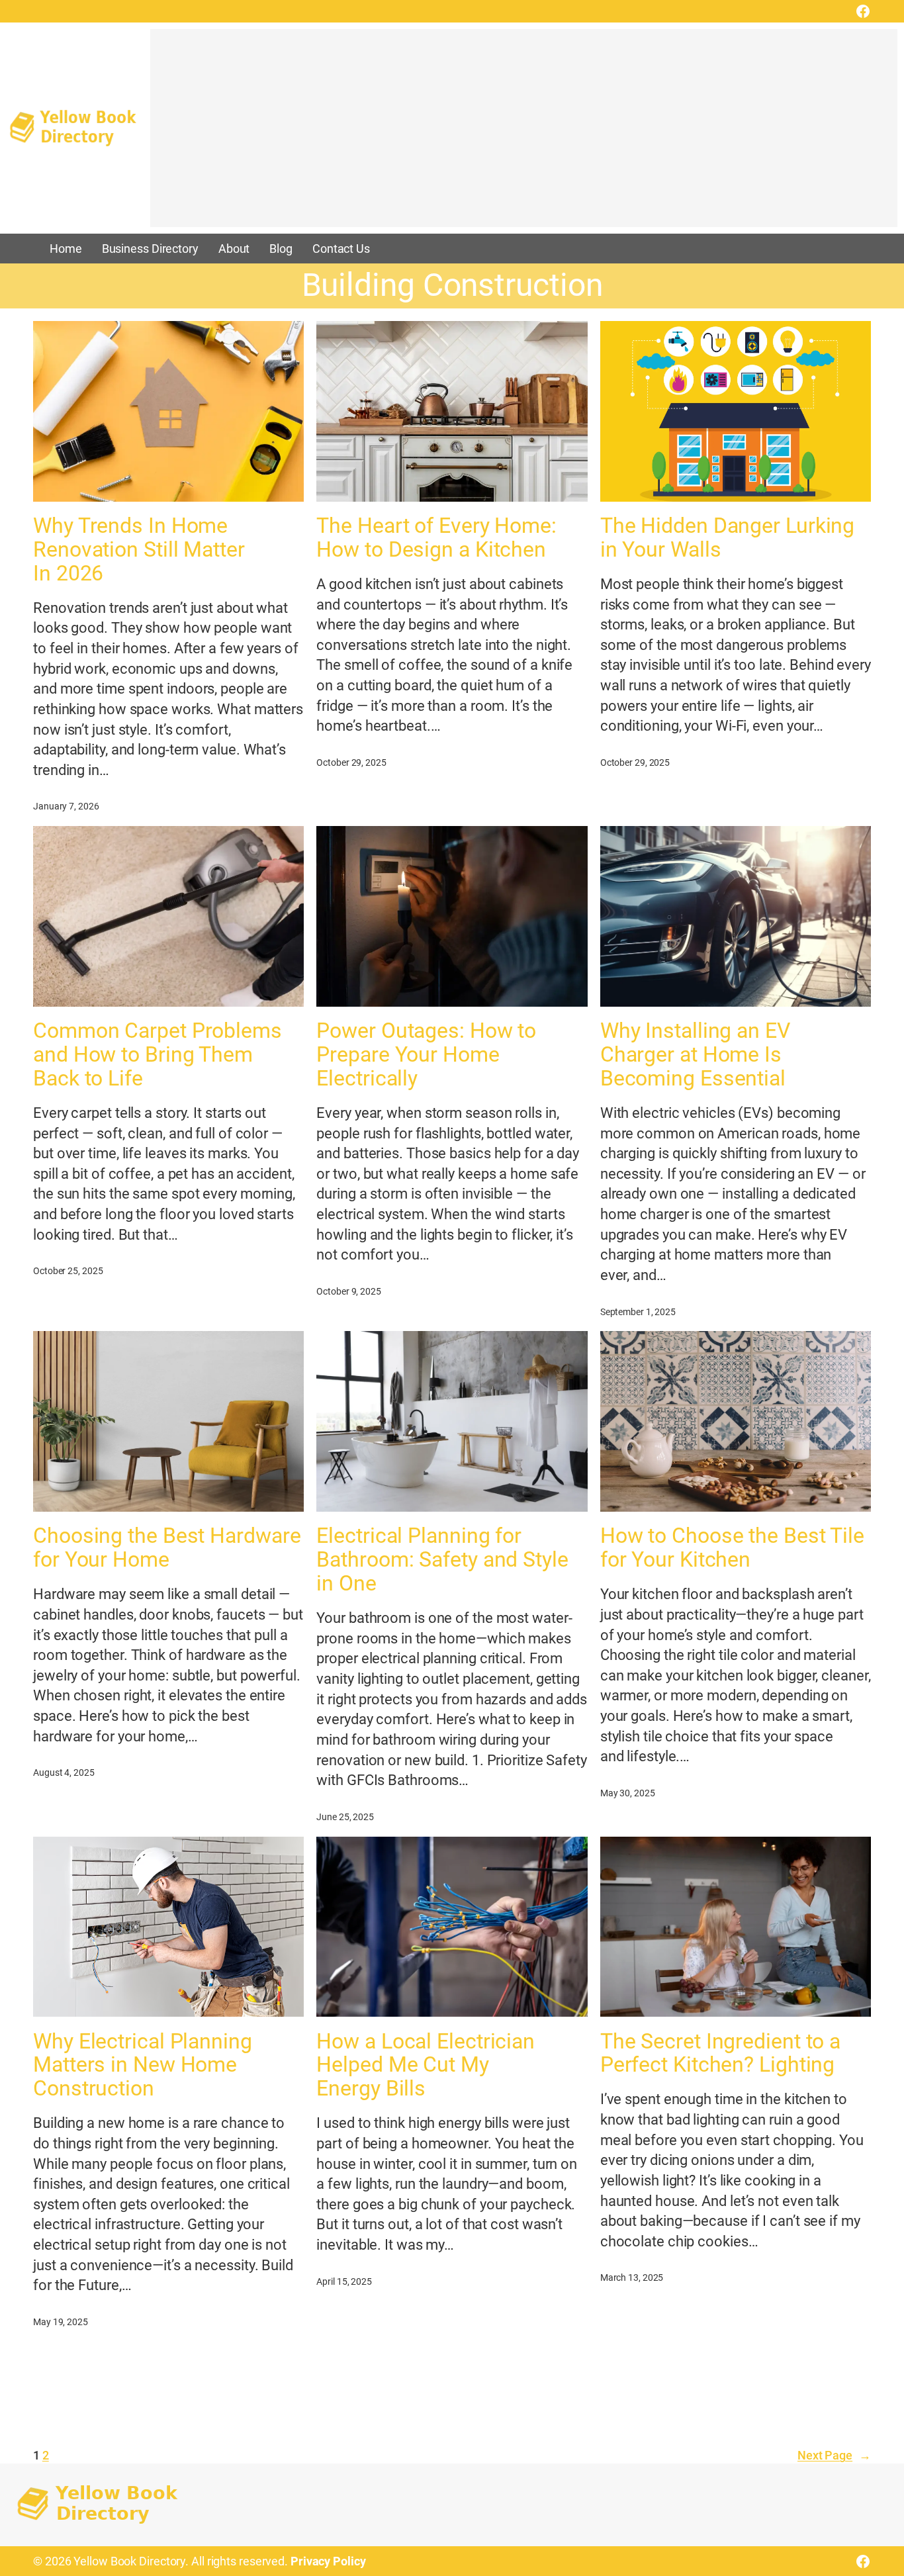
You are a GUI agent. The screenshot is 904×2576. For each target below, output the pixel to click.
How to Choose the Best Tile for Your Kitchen (732, 1548)
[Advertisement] (524, 134)
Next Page (834, 2455)
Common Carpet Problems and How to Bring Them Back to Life (158, 1055)
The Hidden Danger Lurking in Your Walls (728, 538)
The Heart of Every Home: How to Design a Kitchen (436, 538)
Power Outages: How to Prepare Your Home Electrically (426, 1055)
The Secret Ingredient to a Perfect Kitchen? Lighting (720, 2054)
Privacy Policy (328, 2561)
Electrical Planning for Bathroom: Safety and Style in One (442, 1560)
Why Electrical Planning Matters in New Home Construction (143, 2066)
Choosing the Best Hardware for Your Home (167, 1548)
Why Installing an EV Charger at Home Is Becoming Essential (695, 1055)
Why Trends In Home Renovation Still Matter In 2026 (139, 550)
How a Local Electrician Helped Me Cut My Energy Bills (426, 2066)
